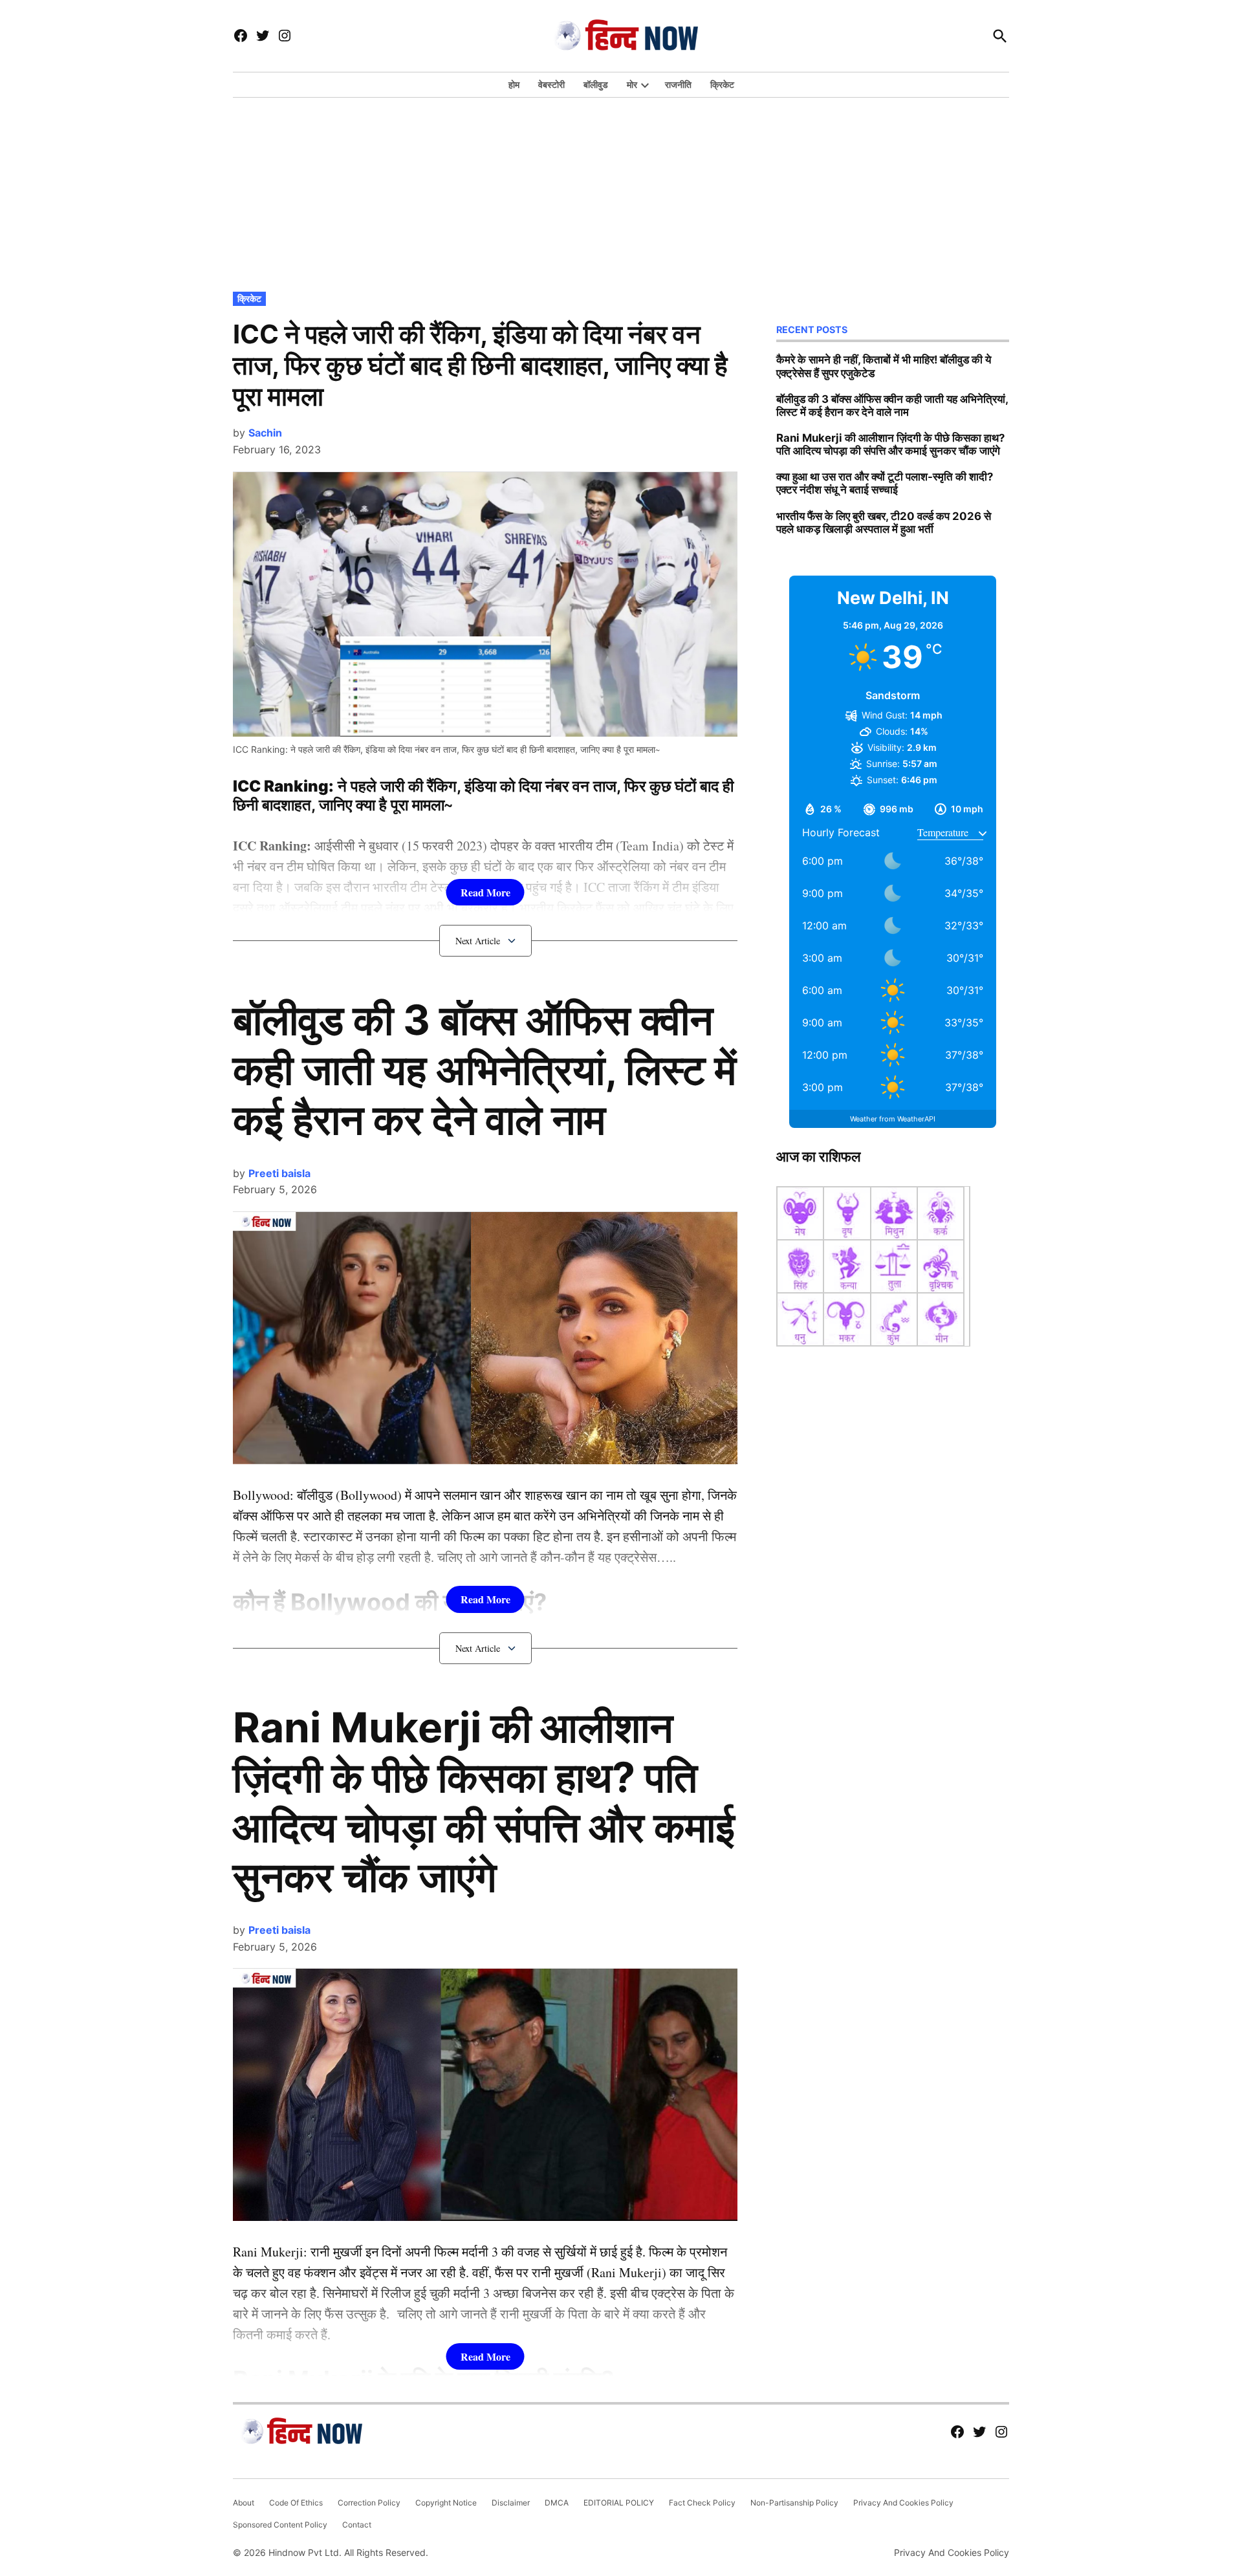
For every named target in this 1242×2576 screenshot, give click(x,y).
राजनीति (678, 84)
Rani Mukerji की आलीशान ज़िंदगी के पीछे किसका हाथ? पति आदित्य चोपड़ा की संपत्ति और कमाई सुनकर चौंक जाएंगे (484, 1802)
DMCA (557, 2503)
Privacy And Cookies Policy (903, 2503)
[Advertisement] (621, 191)
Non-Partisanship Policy (794, 2503)
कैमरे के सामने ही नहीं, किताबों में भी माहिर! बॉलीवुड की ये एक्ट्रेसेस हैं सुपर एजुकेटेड (884, 366)
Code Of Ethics (296, 2503)
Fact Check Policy (702, 2503)
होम (514, 84)
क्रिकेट (722, 84)
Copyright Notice (446, 2503)
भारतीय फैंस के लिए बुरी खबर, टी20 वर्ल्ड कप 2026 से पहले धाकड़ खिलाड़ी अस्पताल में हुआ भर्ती (884, 523)
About (244, 2503)
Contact (357, 2525)
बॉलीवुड (596, 84)
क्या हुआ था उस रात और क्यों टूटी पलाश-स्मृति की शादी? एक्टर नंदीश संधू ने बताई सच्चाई (885, 483)
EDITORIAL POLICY (619, 2503)
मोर (632, 84)
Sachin (265, 433)
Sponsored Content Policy (280, 2525)
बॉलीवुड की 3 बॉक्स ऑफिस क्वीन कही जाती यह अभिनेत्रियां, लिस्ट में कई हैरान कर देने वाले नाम (485, 1069)
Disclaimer (511, 2503)
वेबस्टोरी (551, 84)
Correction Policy (369, 2503)
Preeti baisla (279, 1173)
